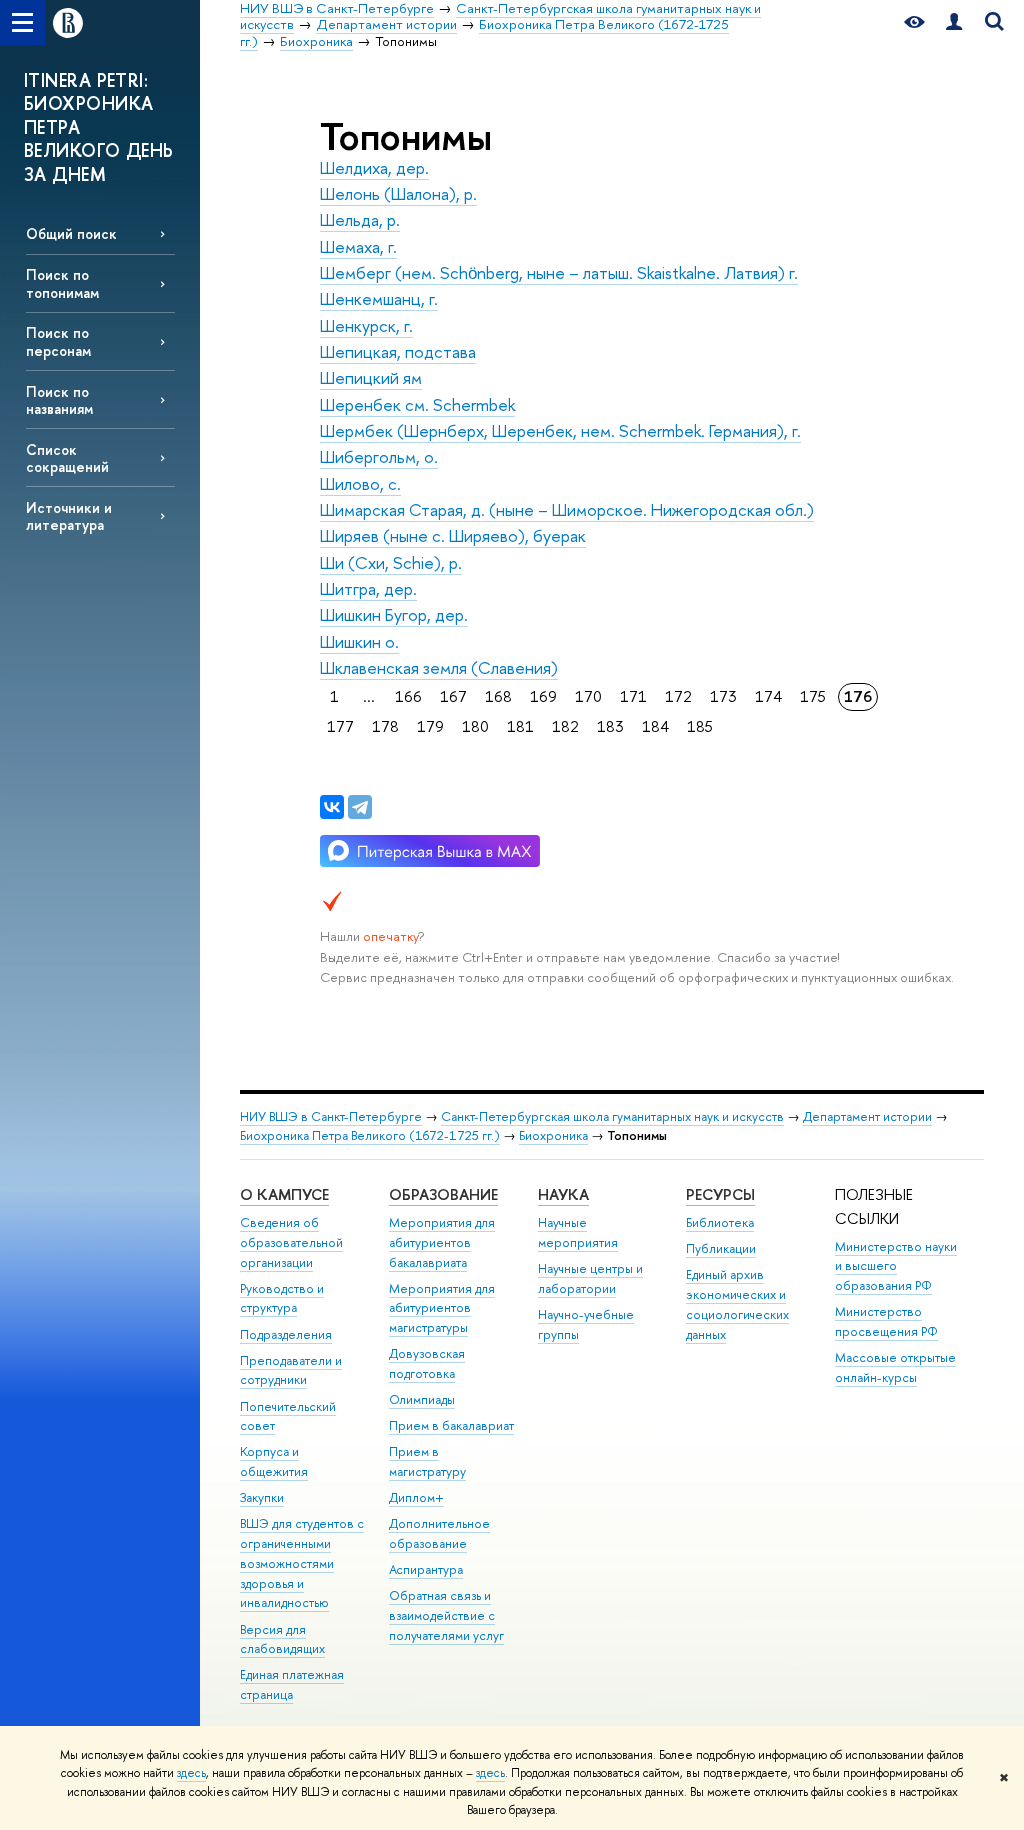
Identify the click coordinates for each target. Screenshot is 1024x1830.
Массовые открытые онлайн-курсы (895, 1367)
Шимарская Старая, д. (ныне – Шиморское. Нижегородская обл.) (567, 509)
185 (700, 726)
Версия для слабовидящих (282, 1639)
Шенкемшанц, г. (379, 298)
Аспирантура (426, 1569)
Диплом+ (416, 1497)
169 (543, 696)
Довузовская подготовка (427, 1363)
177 (340, 726)
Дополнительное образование (439, 1533)
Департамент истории (867, 1116)
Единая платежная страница (292, 1684)
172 (678, 696)
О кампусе (284, 1194)
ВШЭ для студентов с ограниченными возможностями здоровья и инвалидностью (302, 1563)
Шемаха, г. (358, 246)
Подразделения (286, 1334)
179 (430, 726)
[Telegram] (360, 807)
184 (655, 726)
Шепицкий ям (371, 377)
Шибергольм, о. (379, 456)
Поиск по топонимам (62, 283)
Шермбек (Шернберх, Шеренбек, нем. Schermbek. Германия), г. (560, 430)
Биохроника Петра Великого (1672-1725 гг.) (370, 1135)
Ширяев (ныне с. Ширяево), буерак (453, 535)
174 (768, 696)
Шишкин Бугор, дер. (394, 614)
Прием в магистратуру (427, 1461)
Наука (563, 1194)
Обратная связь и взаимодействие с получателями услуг (446, 1615)
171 (633, 696)
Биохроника (553, 1135)
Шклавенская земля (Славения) (439, 667)
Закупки (262, 1497)
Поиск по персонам (58, 341)
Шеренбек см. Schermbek (417, 404)
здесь (191, 1773)
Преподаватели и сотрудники (291, 1370)
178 (385, 726)
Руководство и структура (282, 1298)
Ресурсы (720, 1194)
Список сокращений (67, 458)
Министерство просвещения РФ (886, 1321)
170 (588, 696)
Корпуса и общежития (274, 1461)
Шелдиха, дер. (374, 167)
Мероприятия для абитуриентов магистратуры (442, 1308)
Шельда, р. (360, 219)
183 (610, 726)
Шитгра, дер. (368, 588)
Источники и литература (69, 516)
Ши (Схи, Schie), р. (391, 562)
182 (565, 726)
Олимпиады (422, 1399)
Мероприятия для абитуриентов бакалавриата (442, 1242)
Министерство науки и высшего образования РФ (896, 1266)
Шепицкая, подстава (398, 351)
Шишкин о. (359, 641)
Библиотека (720, 1222)
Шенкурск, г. (366, 325)
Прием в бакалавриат (451, 1425)
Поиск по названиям (59, 400)
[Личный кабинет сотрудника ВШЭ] (954, 22)
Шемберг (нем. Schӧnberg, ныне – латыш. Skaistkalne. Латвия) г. (559, 272)
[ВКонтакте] (332, 807)
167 (453, 696)
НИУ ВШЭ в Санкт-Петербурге (331, 1116)
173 (723, 696)
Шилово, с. (360, 483)
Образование (443, 1194)
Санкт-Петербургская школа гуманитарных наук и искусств (612, 1116)
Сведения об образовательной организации (291, 1242)
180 (475, 726)
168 (498, 696)
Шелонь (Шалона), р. (398, 193)
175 (813, 696)
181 (520, 726)
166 (408, 696)
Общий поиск (71, 233)
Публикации (721, 1248)
